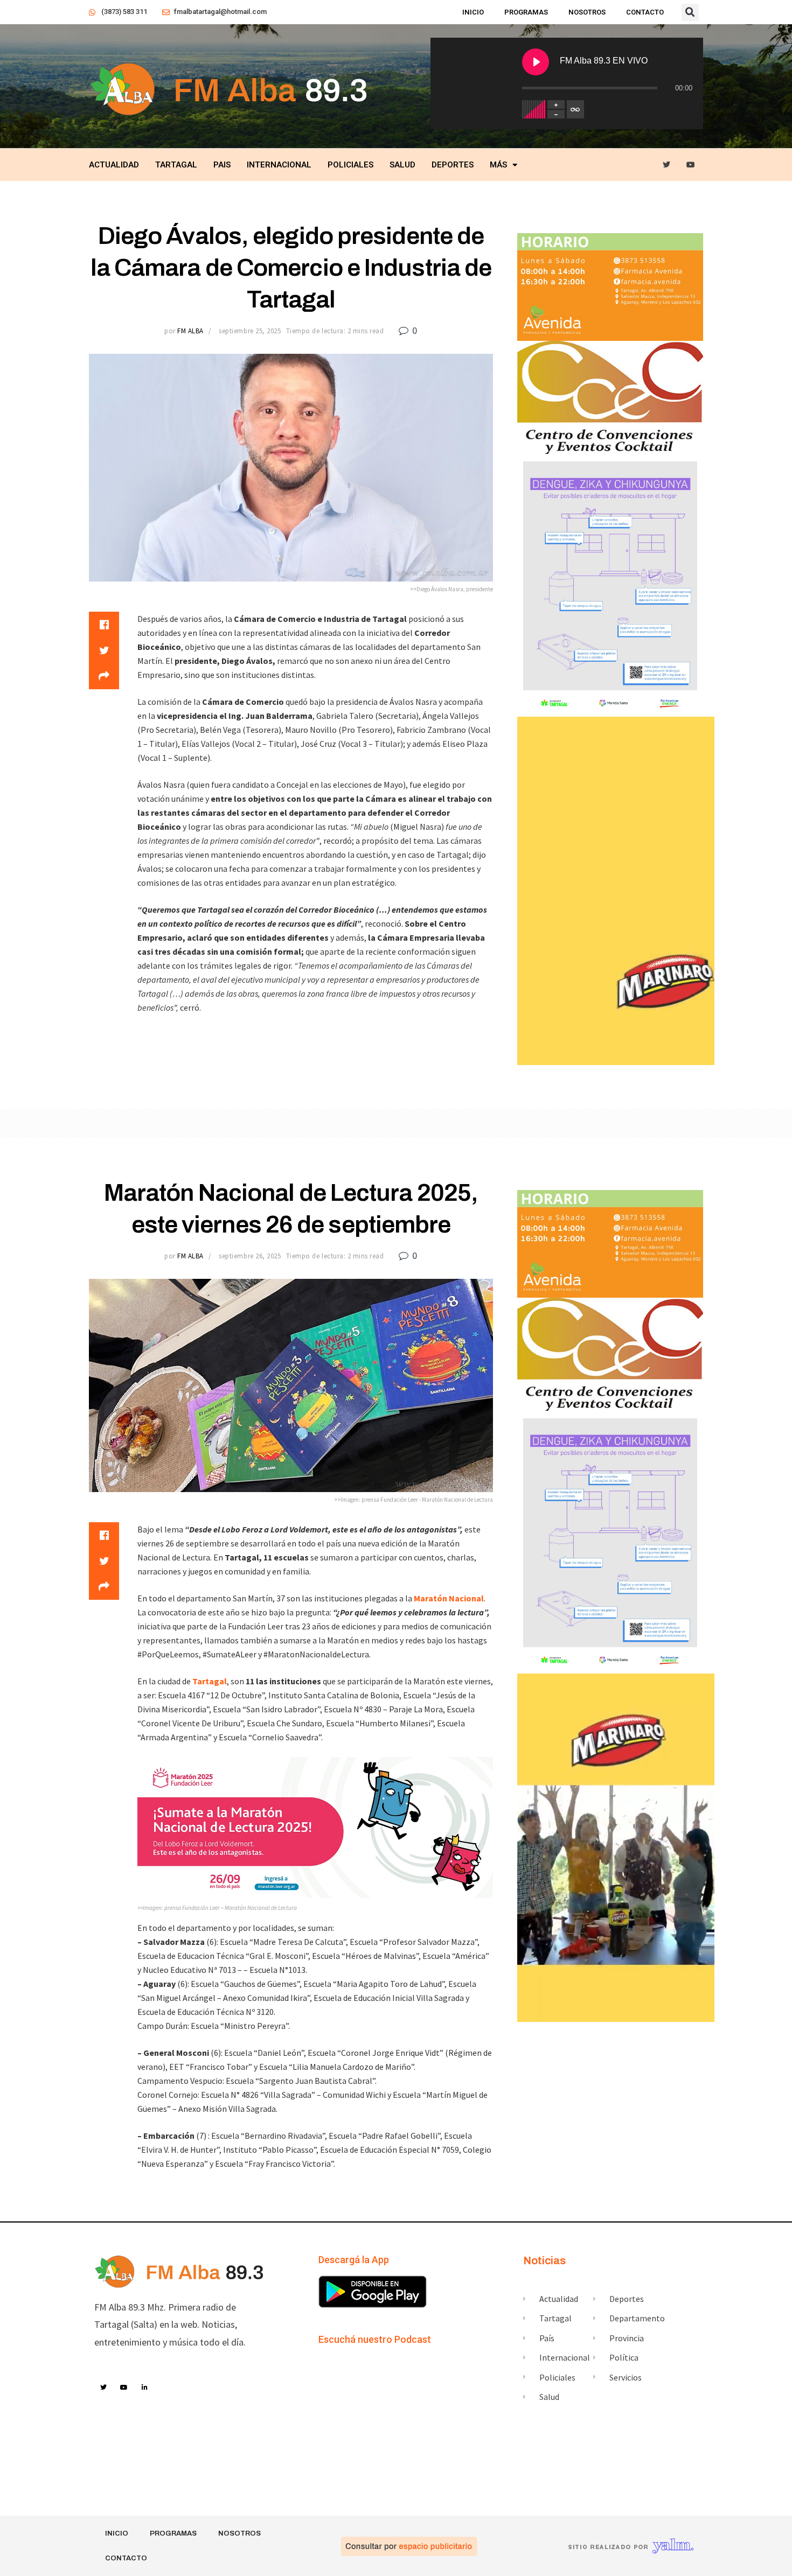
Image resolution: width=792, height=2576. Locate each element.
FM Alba (190, 331)
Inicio (473, 12)
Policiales (350, 165)
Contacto (645, 12)
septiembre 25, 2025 (250, 331)
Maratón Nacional (449, 1598)
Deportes (453, 165)
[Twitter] (667, 165)
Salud (402, 165)
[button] (690, 12)
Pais (222, 165)
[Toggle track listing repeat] (575, 109)
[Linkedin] (145, 2388)
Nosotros (587, 12)
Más (498, 165)
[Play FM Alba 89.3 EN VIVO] (536, 62)
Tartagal (176, 165)
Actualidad (114, 165)
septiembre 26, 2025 (250, 1256)
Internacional (279, 165)
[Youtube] (691, 165)
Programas (526, 12)
